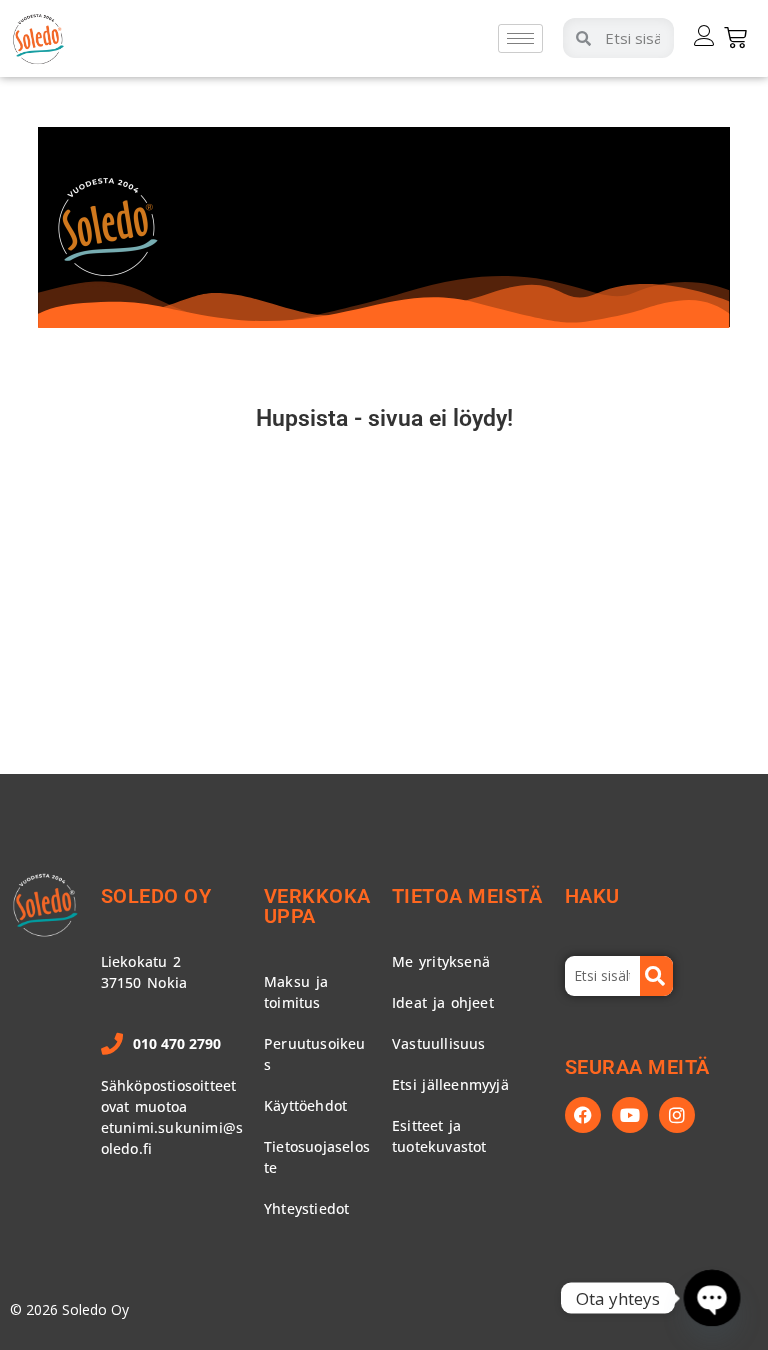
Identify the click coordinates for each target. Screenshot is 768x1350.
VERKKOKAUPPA (317, 906)
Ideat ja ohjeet (443, 1002)
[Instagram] (677, 1115)
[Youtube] (630, 1115)
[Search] (657, 976)
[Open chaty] (711, 1297)
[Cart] (735, 37)
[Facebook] (583, 1115)
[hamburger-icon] (520, 38)
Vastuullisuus (439, 1043)
